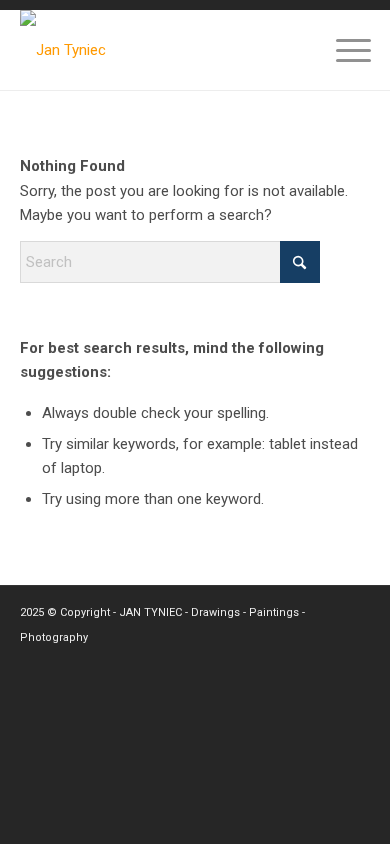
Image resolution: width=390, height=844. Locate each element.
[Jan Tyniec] (160, 50)
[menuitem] (343, 50)
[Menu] (343, 50)
